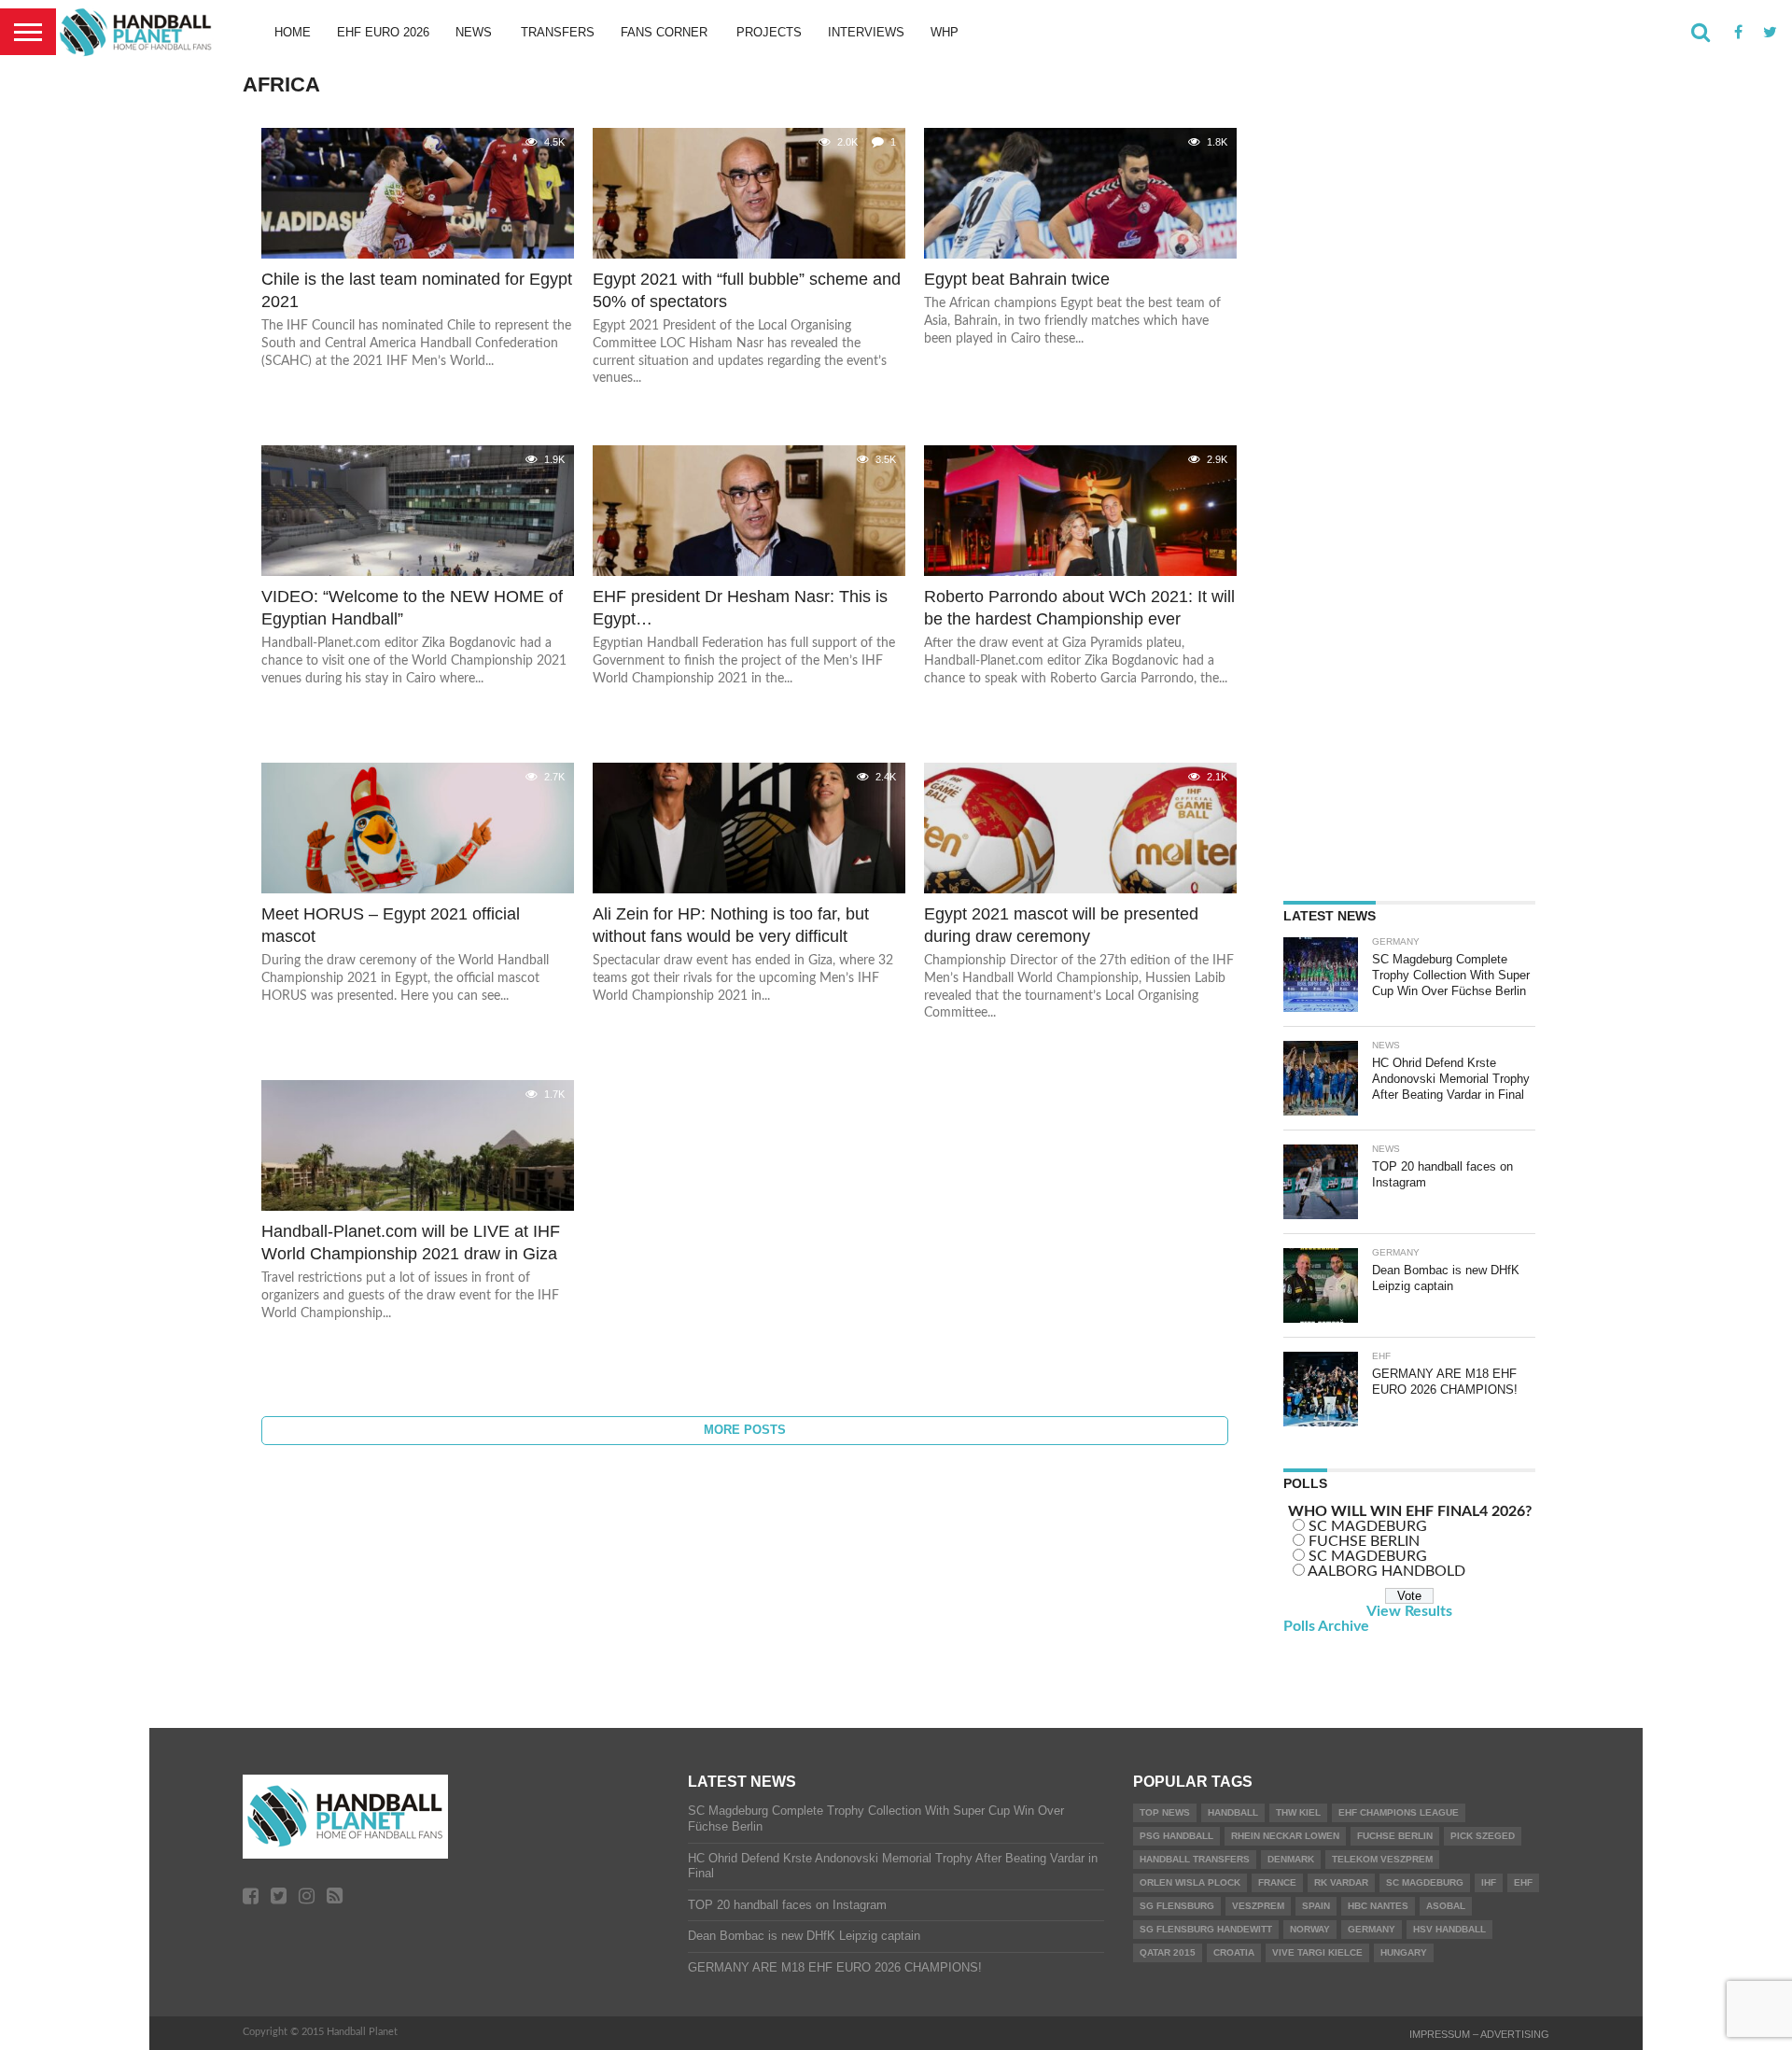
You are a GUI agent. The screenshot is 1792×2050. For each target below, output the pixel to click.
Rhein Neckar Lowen (1285, 1836)
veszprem (1258, 1906)
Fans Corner (664, 32)
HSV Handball (1449, 1929)
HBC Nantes (1378, 1906)
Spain (1316, 1906)
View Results (1409, 1611)
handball (1233, 1812)
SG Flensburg (1177, 1906)
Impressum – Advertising (1479, 2034)
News (474, 32)
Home (293, 32)
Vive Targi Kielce (1317, 1952)
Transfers (558, 32)
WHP (945, 32)
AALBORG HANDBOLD (1386, 1571)
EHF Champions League (1399, 1812)
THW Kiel (1298, 1812)
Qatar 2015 (1168, 1952)
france (1277, 1882)
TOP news (1165, 1812)
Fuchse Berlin (1395, 1836)
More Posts (745, 1430)
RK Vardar (1341, 1882)
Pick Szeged (1483, 1836)
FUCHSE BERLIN (1364, 1541)
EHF (1523, 1882)
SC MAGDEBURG (1368, 1526)
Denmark (1291, 1859)
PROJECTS (769, 32)
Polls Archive (1326, 1626)
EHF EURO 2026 (383, 32)
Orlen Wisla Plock (1190, 1882)
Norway (1310, 1929)
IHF (1489, 1882)
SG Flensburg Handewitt (1206, 1929)
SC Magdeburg (1425, 1882)
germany (1372, 1929)
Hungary (1404, 1952)
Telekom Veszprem (1382, 1859)
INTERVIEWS (866, 32)
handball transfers (1195, 1859)
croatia (1234, 1952)
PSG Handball (1176, 1836)
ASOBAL (1446, 1906)
